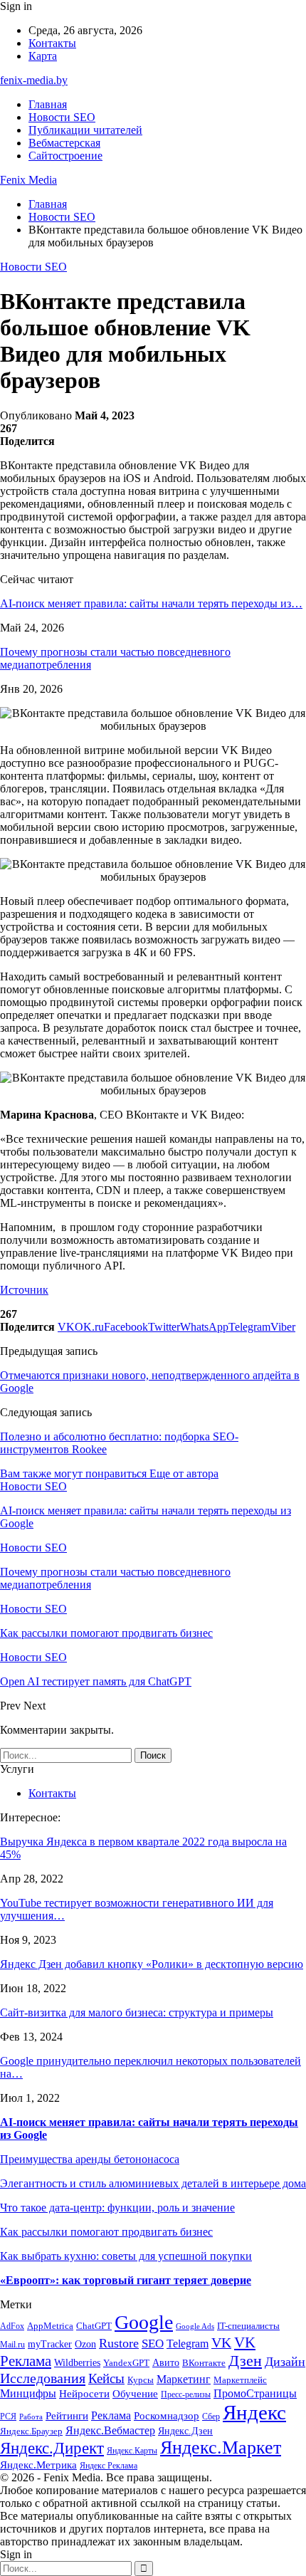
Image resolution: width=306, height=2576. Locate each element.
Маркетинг (184, 2379)
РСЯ (8, 2417)
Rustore (119, 2343)
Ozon (85, 2344)
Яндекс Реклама (109, 2466)
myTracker (50, 2344)
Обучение (135, 2394)
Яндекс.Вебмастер (110, 2430)
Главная (48, 104)
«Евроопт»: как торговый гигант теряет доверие (126, 2280)
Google (144, 2322)
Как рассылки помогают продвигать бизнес (106, 2232)
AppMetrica (50, 2326)
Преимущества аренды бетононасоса (90, 2159)
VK (221, 2342)
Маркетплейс (240, 2380)
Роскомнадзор (167, 2416)
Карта (43, 56)
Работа (31, 2417)
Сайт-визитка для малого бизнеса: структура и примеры (137, 2012)
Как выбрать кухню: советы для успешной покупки (126, 2256)
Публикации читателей (85, 130)
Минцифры (28, 2393)
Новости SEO (62, 117)
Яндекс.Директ (52, 2448)
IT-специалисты (248, 2326)
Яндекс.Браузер (31, 2431)
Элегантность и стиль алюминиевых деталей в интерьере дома (153, 2183)
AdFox (12, 2326)
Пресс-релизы (186, 2395)
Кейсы (106, 2378)
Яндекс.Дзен (185, 2431)
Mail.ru (12, 2345)
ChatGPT (94, 2326)
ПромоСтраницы (255, 2393)
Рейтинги (67, 2416)
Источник (24, 1290)
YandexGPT (126, 2363)
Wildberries (77, 2363)
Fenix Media (28, 180)
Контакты (52, 43)
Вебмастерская (64, 143)
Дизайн (285, 2362)
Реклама (111, 2415)
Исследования (43, 2378)
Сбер (211, 2417)
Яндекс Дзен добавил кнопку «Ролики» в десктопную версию (152, 1964)
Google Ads (195, 2326)
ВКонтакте (204, 2363)
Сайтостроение (65, 156)
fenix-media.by (34, 80)
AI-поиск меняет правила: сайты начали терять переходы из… (151, 603)
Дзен (245, 2361)
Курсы (141, 2380)
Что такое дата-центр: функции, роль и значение (117, 2208)
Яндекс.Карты (132, 2451)
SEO (153, 2344)
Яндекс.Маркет (221, 2447)
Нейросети (84, 2394)
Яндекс (254, 2412)
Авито (166, 2363)
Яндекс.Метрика (38, 2465)
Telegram (188, 2344)
